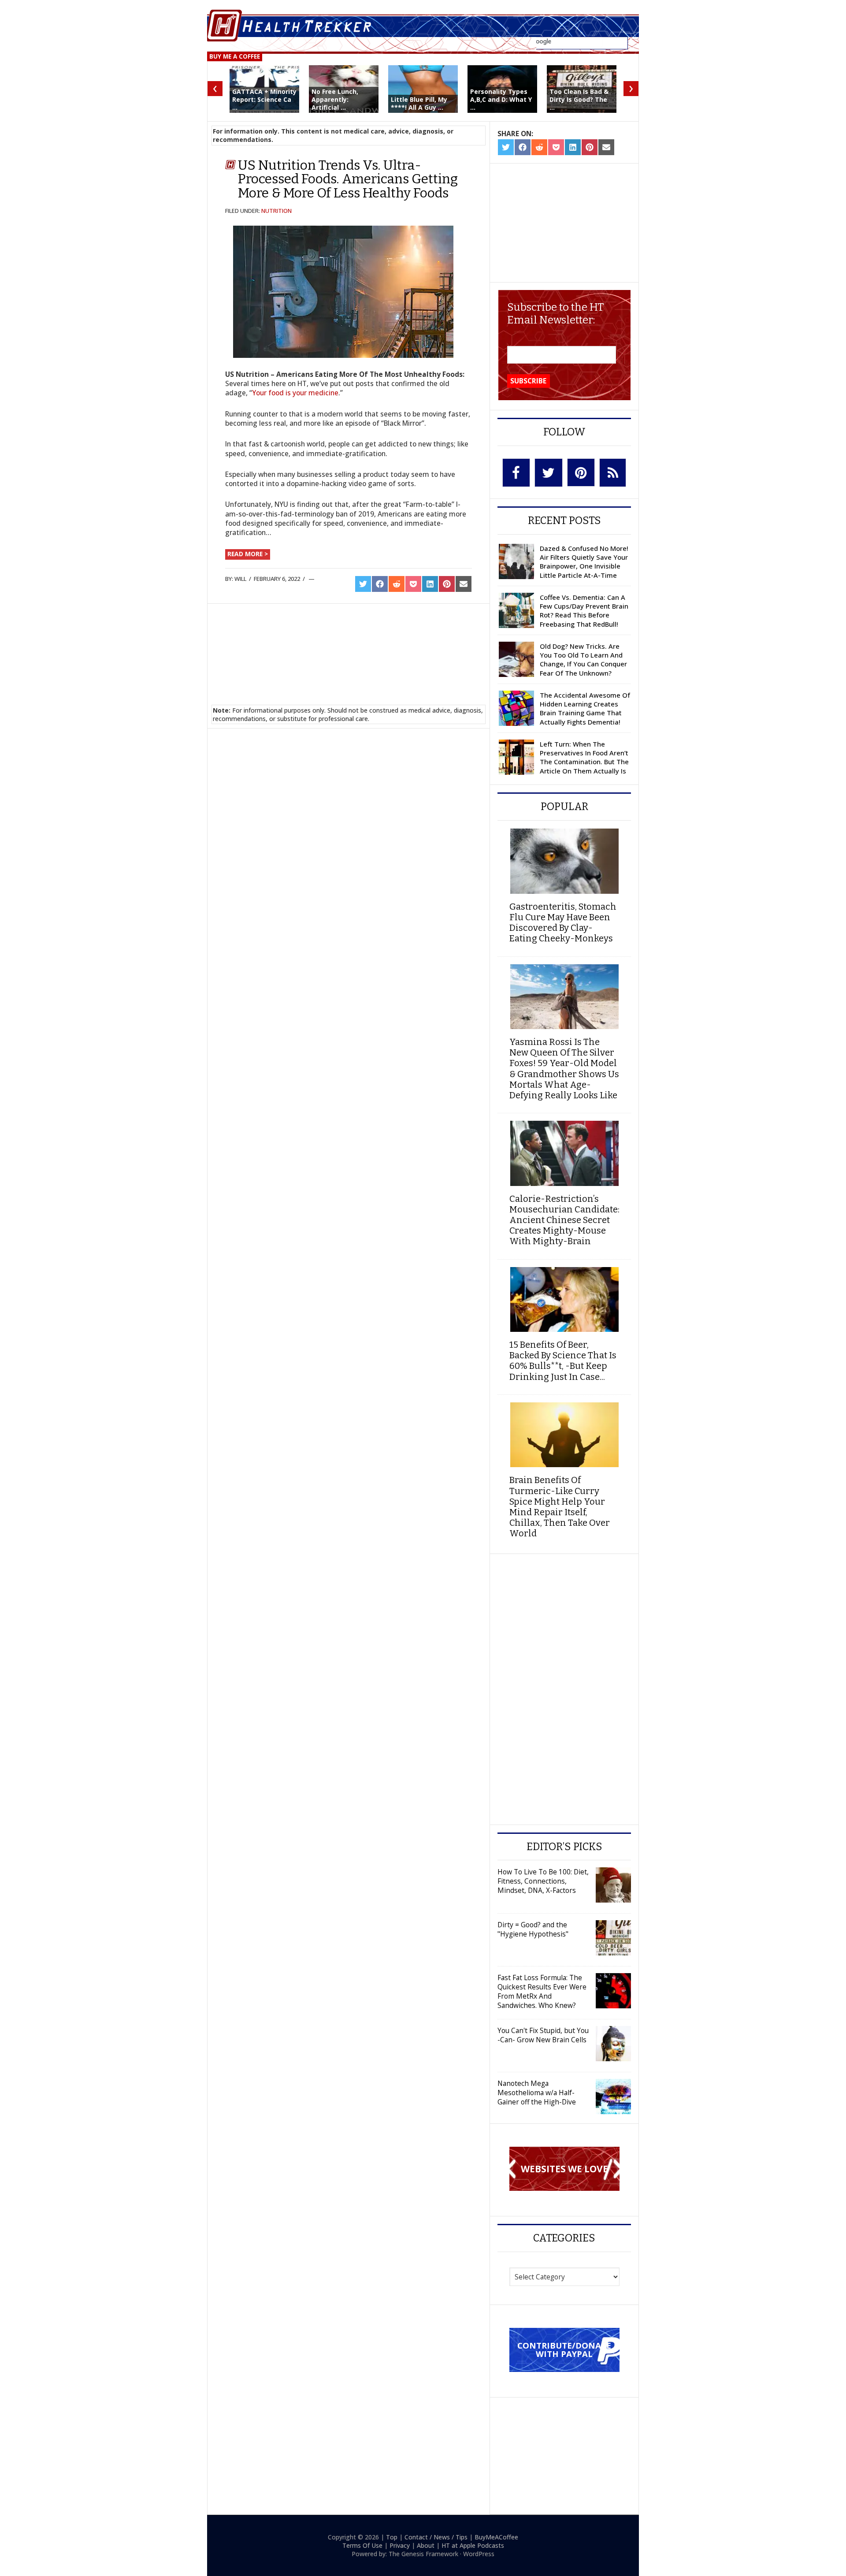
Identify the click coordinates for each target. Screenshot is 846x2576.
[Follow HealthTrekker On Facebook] (516, 473)
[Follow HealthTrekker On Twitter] (549, 473)
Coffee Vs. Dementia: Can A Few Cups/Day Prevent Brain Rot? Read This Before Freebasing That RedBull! (584, 611)
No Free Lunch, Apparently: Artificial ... (335, 99)
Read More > (248, 554)
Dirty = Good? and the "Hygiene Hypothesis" (533, 1929)
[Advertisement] (349, 643)
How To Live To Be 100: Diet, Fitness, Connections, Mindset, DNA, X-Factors (543, 1881)
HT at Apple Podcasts (473, 2545)
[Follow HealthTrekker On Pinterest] (581, 472)
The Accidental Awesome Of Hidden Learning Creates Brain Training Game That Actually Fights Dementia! (585, 708)
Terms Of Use (362, 2545)
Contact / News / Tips (436, 2537)
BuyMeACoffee (496, 2537)
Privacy (400, 2545)
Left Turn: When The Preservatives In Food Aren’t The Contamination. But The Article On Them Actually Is (584, 757)
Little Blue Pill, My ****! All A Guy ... (419, 103)
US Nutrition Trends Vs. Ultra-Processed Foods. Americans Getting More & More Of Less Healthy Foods (348, 179)
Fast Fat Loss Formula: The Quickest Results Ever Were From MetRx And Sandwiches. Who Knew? (542, 1991)
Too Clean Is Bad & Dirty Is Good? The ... (579, 99)
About (426, 2545)
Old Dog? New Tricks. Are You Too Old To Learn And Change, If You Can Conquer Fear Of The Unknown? (583, 660)
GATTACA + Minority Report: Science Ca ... (264, 99)
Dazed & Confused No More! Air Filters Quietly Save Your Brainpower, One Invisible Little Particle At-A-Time (584, 562)
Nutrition (276, 211)
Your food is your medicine (295, 393)
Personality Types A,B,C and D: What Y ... (501, 99)
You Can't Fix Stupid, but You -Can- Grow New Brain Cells (543, 2035)
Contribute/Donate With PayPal (564, 2349)
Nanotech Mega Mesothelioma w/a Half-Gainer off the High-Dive (537, 2093)
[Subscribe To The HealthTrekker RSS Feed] (613, 473)
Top (392, 2537)
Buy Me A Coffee (235, 56)
